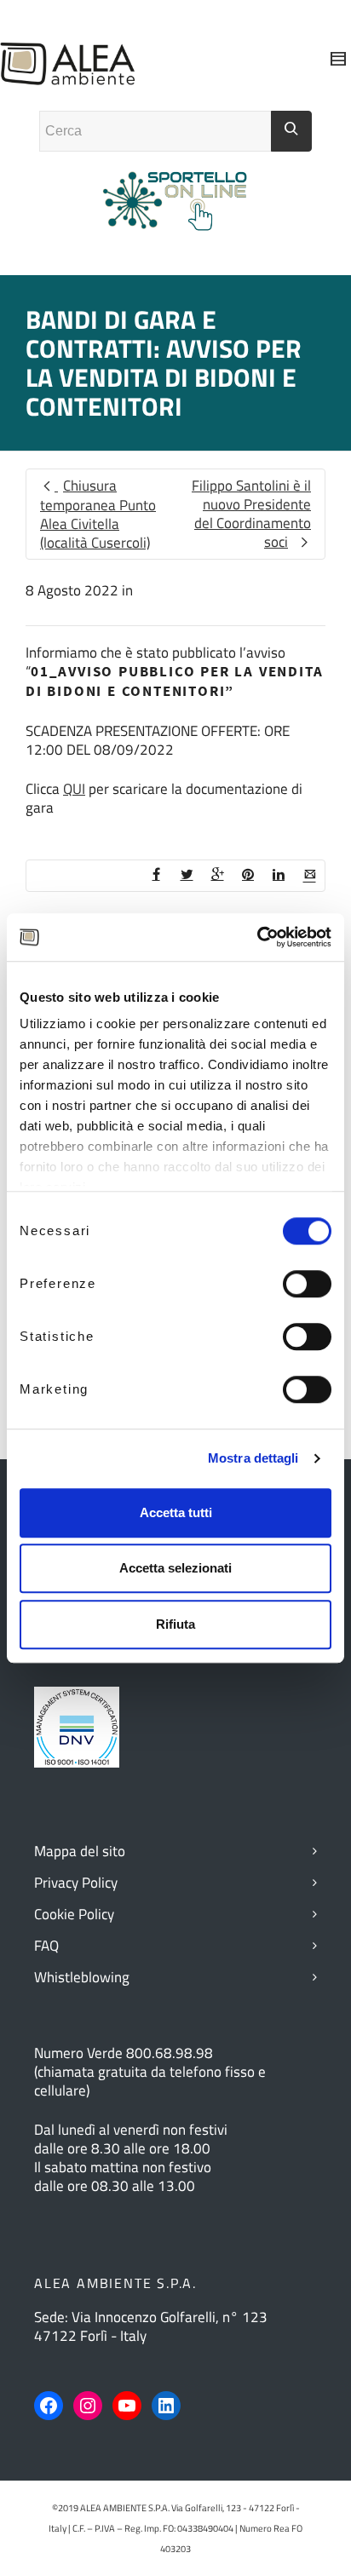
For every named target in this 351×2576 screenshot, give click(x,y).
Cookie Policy (74, 1914)
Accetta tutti (176, 1512)
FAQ (46, 1946)
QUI (74, 789)
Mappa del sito (80, 1851)
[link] (134, 750)
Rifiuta (175, 1624)
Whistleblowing (82, 1977)
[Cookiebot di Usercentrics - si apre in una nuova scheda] (257, 937)
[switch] (307, 1284)
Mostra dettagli (253, 1458)
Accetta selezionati (175, 1568)
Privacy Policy (76, 1883)
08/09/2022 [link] (134, 750)
